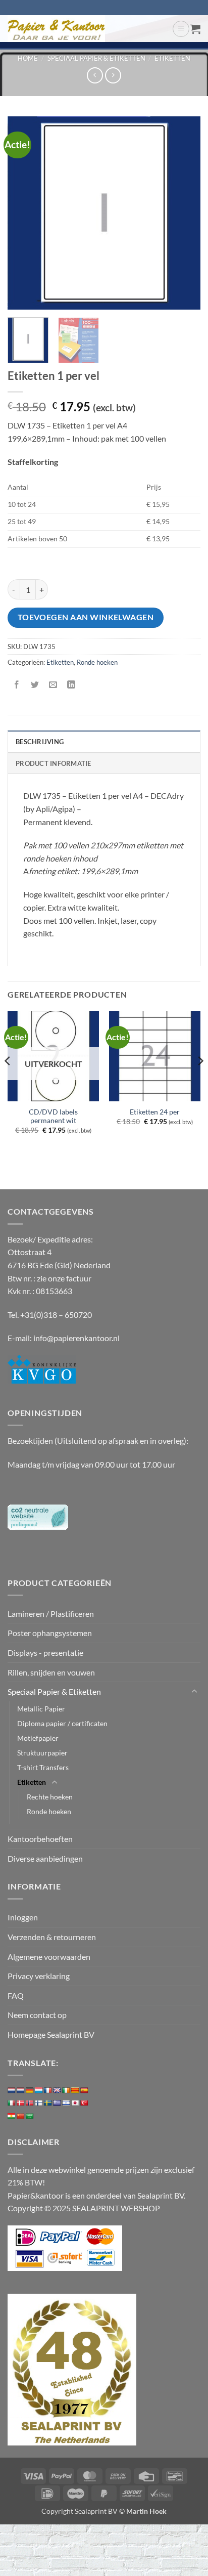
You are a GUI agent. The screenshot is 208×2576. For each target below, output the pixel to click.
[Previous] (24, 212)
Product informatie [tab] (54, 763)
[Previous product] (113, 75)
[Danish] (21, 2103)
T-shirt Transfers (43, 1767)
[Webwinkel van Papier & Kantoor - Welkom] (86, 29)
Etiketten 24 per (155, 1112)
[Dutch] (12, 2090)
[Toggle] (194, 1692)
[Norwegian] (30, 2103)
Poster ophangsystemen (50, 1633)
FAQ (16, 1995)
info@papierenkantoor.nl (76, 1338)
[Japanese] (75, 2103)
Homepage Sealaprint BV (51, 2034)
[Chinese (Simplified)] (21, 2116)
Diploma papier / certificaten (62, 1723)
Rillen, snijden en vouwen (51, 1672)
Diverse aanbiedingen (45, 1858)
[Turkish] (84, 2103)
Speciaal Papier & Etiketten (96, 58)
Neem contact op (37, 2015)
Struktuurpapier (42, 1753)
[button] (181, 29)
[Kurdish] (12, 2116)
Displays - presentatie (45, 1652)
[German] (30, 2090)
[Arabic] (30, 2116)
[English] (57, 2090)
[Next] (184, 212)
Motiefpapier (38, 1738)
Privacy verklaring (39, 1976)
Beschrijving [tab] (40, 742)
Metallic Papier (41, 1709)
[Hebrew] (66, 2103)
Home (28, 58)
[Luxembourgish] (39, 2090)
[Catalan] (75, 2090)
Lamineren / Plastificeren (51, 1614)
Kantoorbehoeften (40, 1839)
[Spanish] (84, 2090)
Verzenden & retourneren (52, 1937)
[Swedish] (48, 2103)
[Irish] (66, 2090)
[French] (48, 2090)
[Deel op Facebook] (17, 685)
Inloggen (23, 1917)
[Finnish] (39, 2103)
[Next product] (95, 75)
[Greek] (57, 2103)
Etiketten (172, 58)
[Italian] (12, 2103)
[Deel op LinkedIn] (71, 685)
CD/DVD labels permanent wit (53, 1117)
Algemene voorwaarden (49, 1957)
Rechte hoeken (50, 1797)
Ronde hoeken (97, 662)
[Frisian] (21, 2090)
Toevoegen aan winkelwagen (86, 617)
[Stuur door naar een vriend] (53, 685)
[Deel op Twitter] (35, 685)
